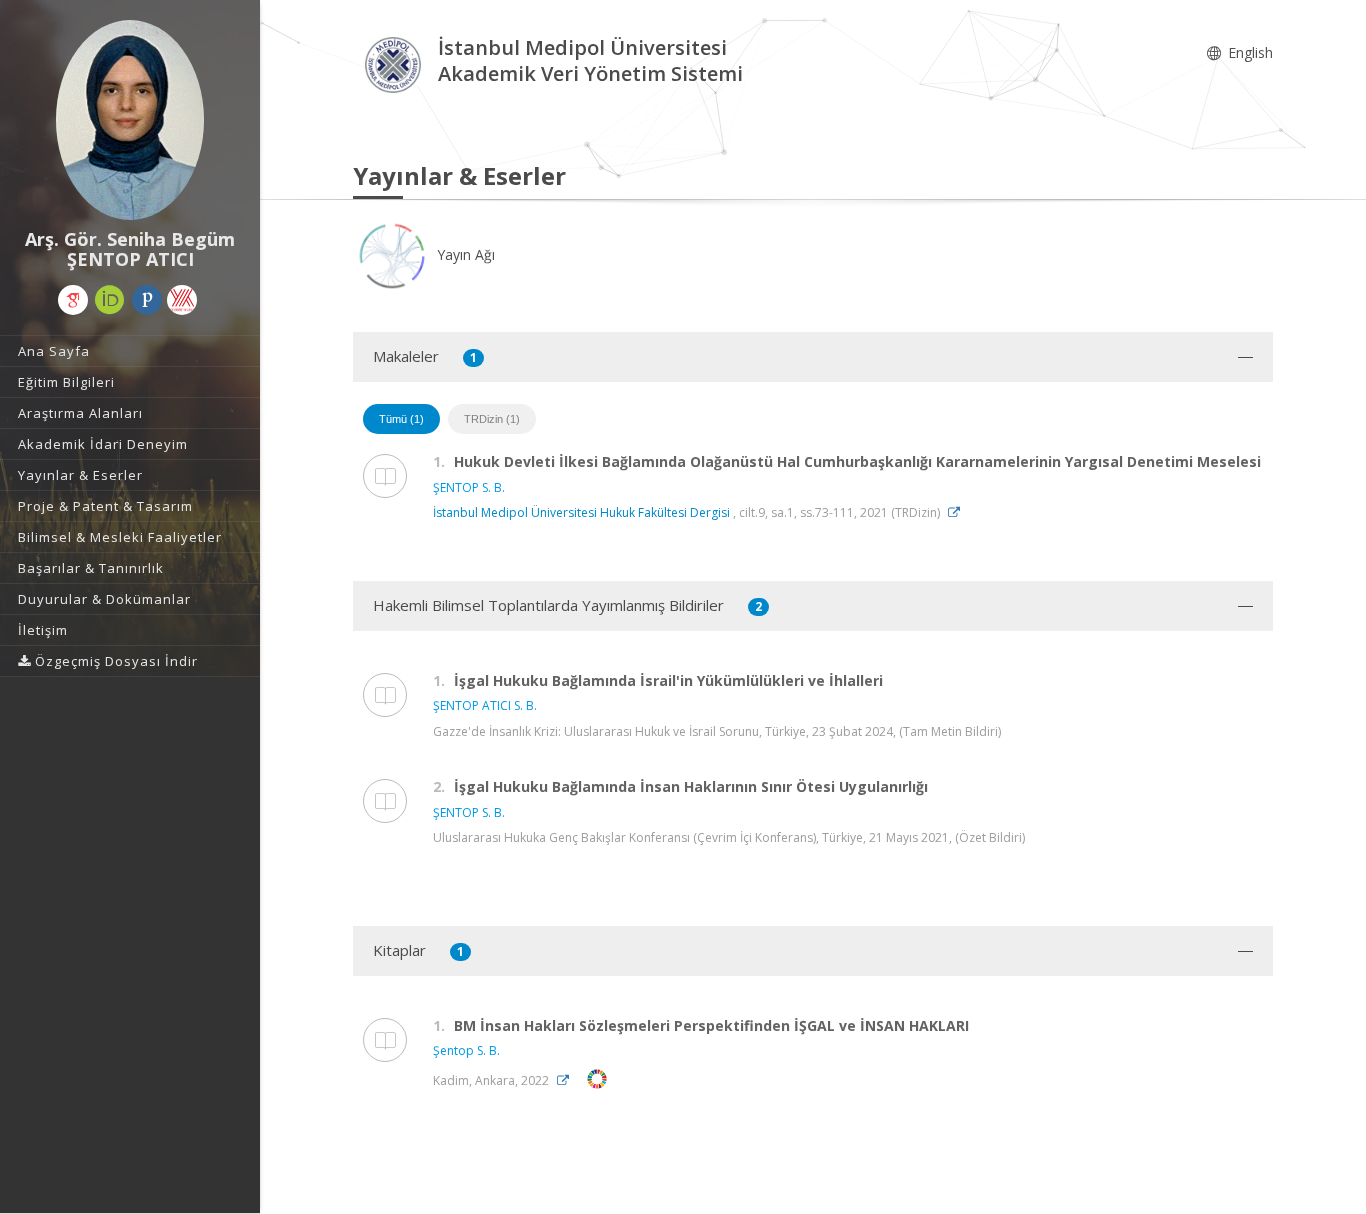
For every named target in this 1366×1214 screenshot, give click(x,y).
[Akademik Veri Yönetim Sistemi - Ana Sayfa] (395, 63)
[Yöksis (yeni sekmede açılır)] (182, 300)
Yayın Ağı (464, 254)
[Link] (959, 512)
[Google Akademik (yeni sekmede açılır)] (73, 300)
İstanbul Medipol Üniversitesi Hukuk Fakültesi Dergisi (581, 512)
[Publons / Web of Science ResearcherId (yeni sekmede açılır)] (147, 300)
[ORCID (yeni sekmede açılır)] (110, 300)
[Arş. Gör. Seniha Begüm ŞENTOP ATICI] (130, 120)
